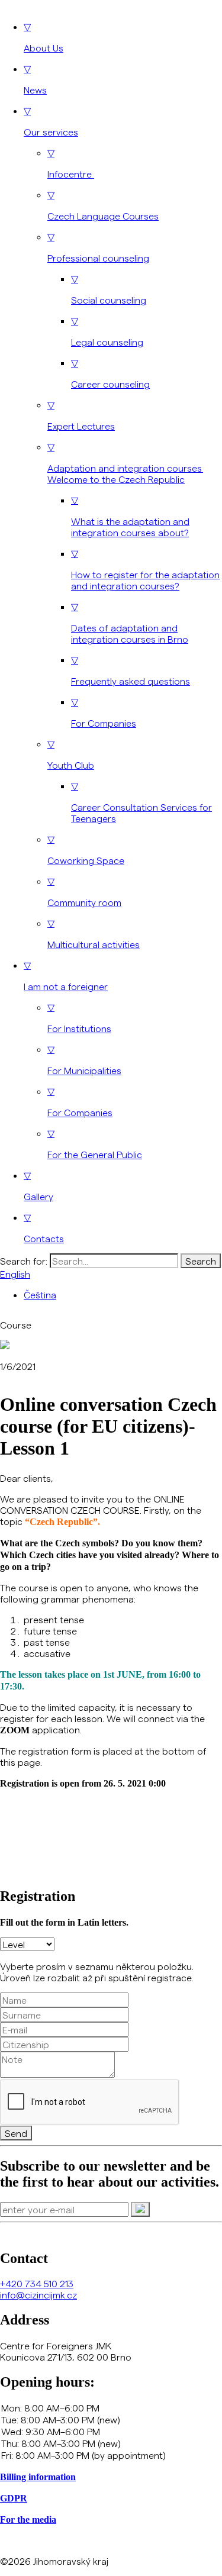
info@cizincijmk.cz (38, 2295)
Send (16, 2133)
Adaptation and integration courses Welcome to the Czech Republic (125, 463)
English (15, 1274)
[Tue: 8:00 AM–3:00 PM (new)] (111, 2420)
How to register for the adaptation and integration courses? (145, 569)
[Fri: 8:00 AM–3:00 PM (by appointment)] (111, 2455)
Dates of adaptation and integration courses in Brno (130, 623)
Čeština (40, 1295)
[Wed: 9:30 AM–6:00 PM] (111, 2432)
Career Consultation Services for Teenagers (141, 802)
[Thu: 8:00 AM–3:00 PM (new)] (111, 2443)
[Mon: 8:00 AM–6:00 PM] (111, 2408)
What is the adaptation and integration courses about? (130, 516)
